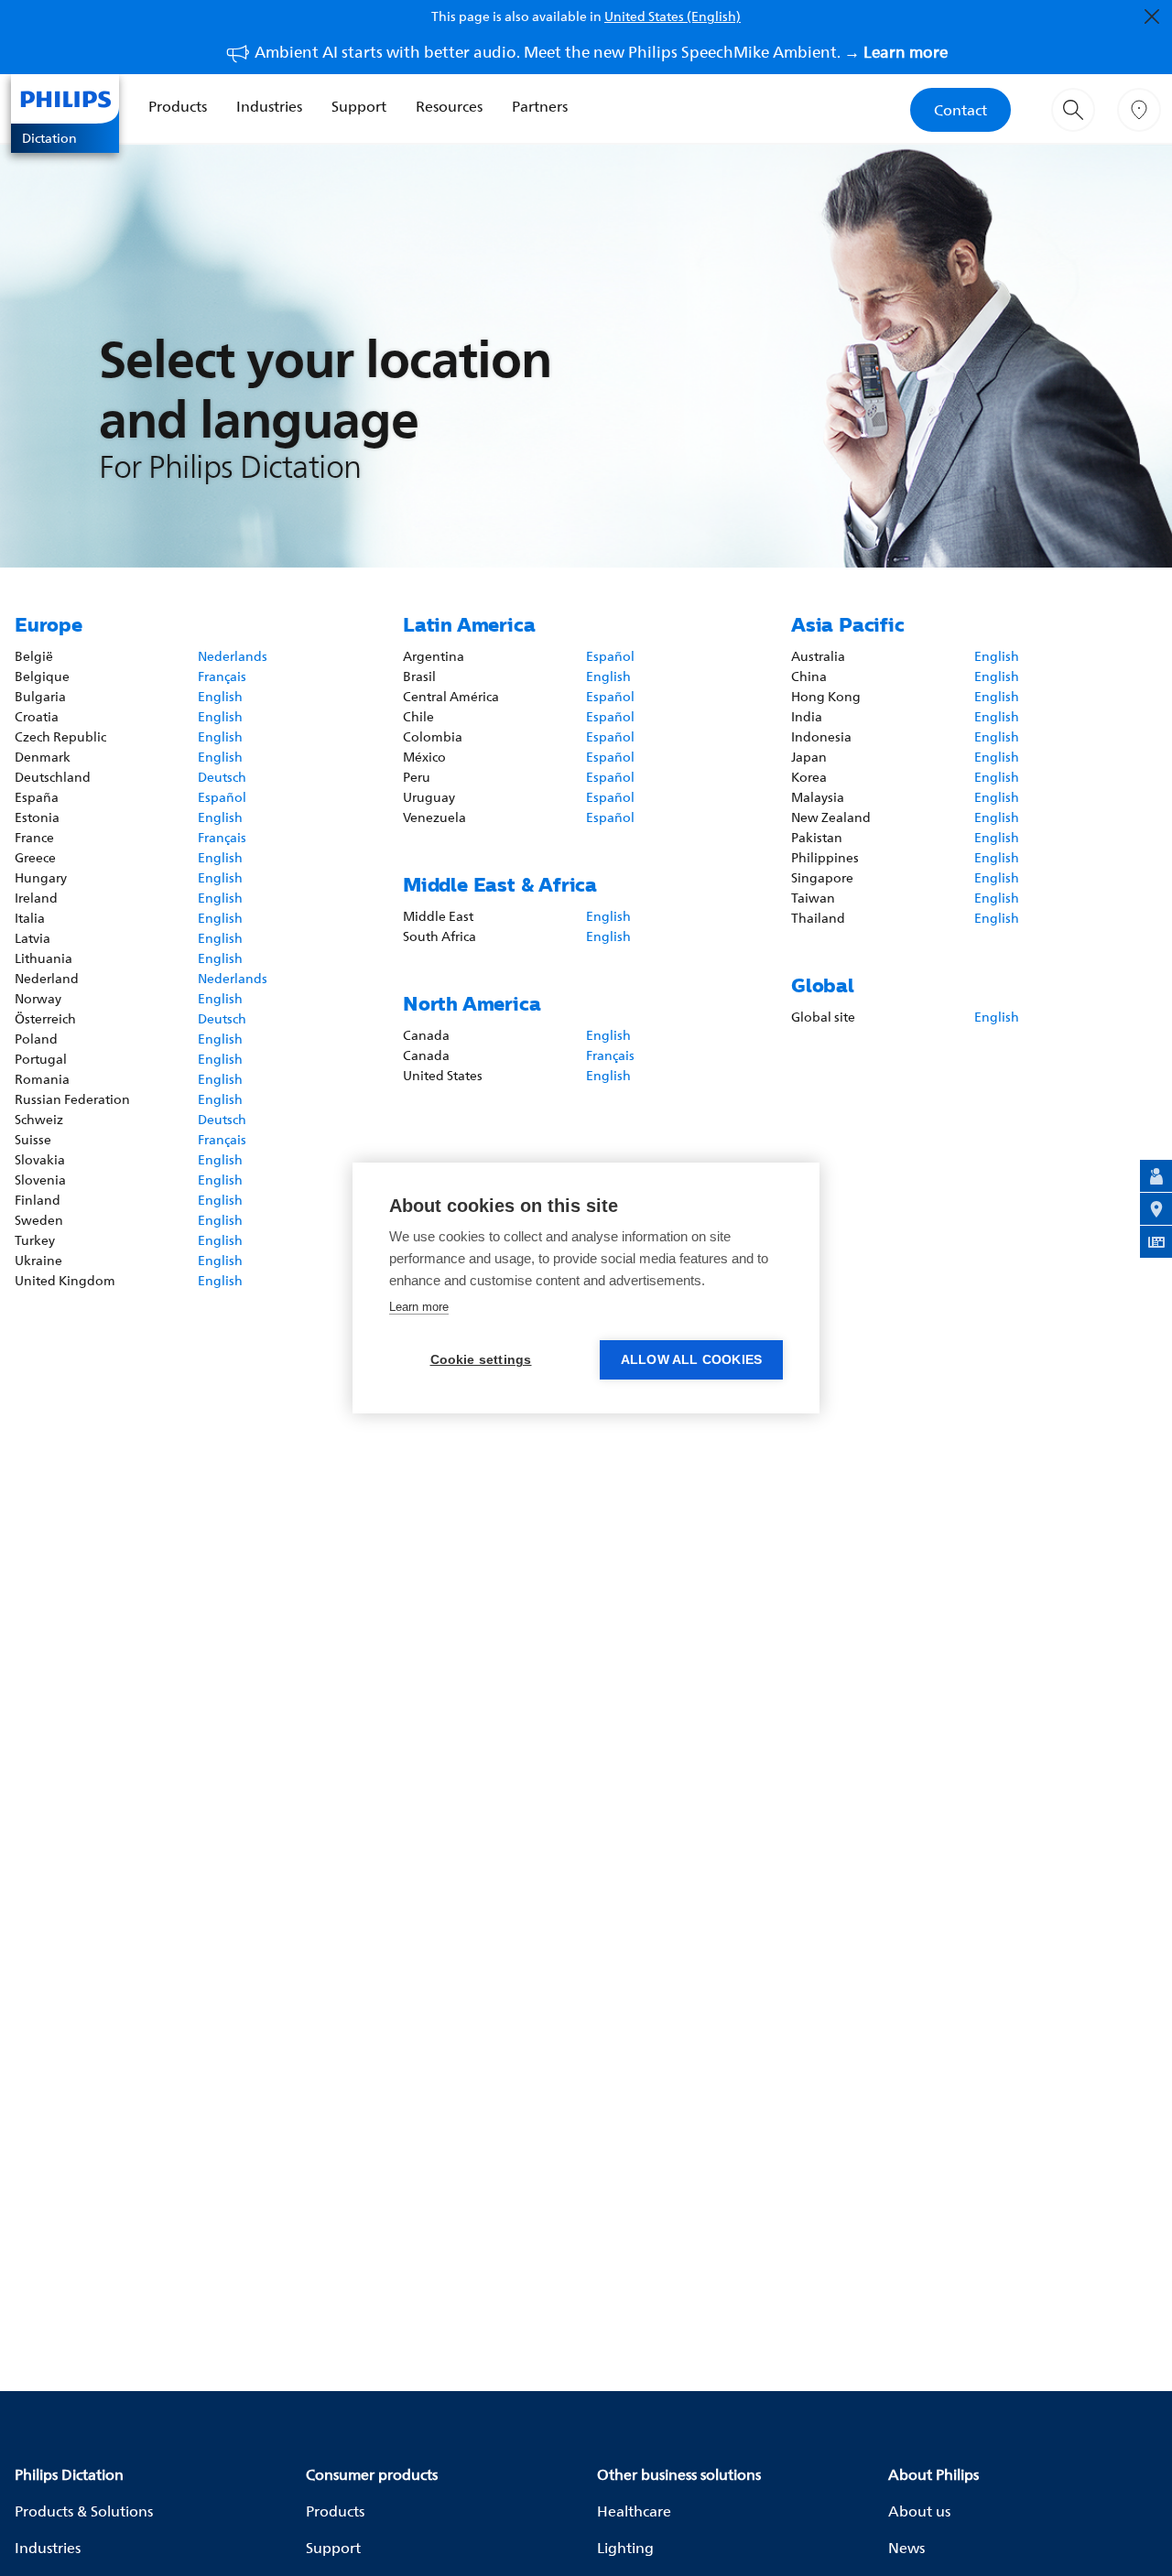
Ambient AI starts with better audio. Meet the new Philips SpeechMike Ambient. (601, 52)
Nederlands (233, 656)
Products (178, 106)
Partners (540, 106)
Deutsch (222, 777)
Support (359, 106)
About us (919, 2511)
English (220, 696)
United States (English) (673, 16)
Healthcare (634, 2511)
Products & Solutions (84, 2511)
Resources (449, 106)
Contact (960, 110)
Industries (269, 106)
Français (222, 676)
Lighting (625, 2548)
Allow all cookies (691, 1360)
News (906, 2548)
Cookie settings (481, 1360)
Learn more (419, 1307)
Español (222, 797)
